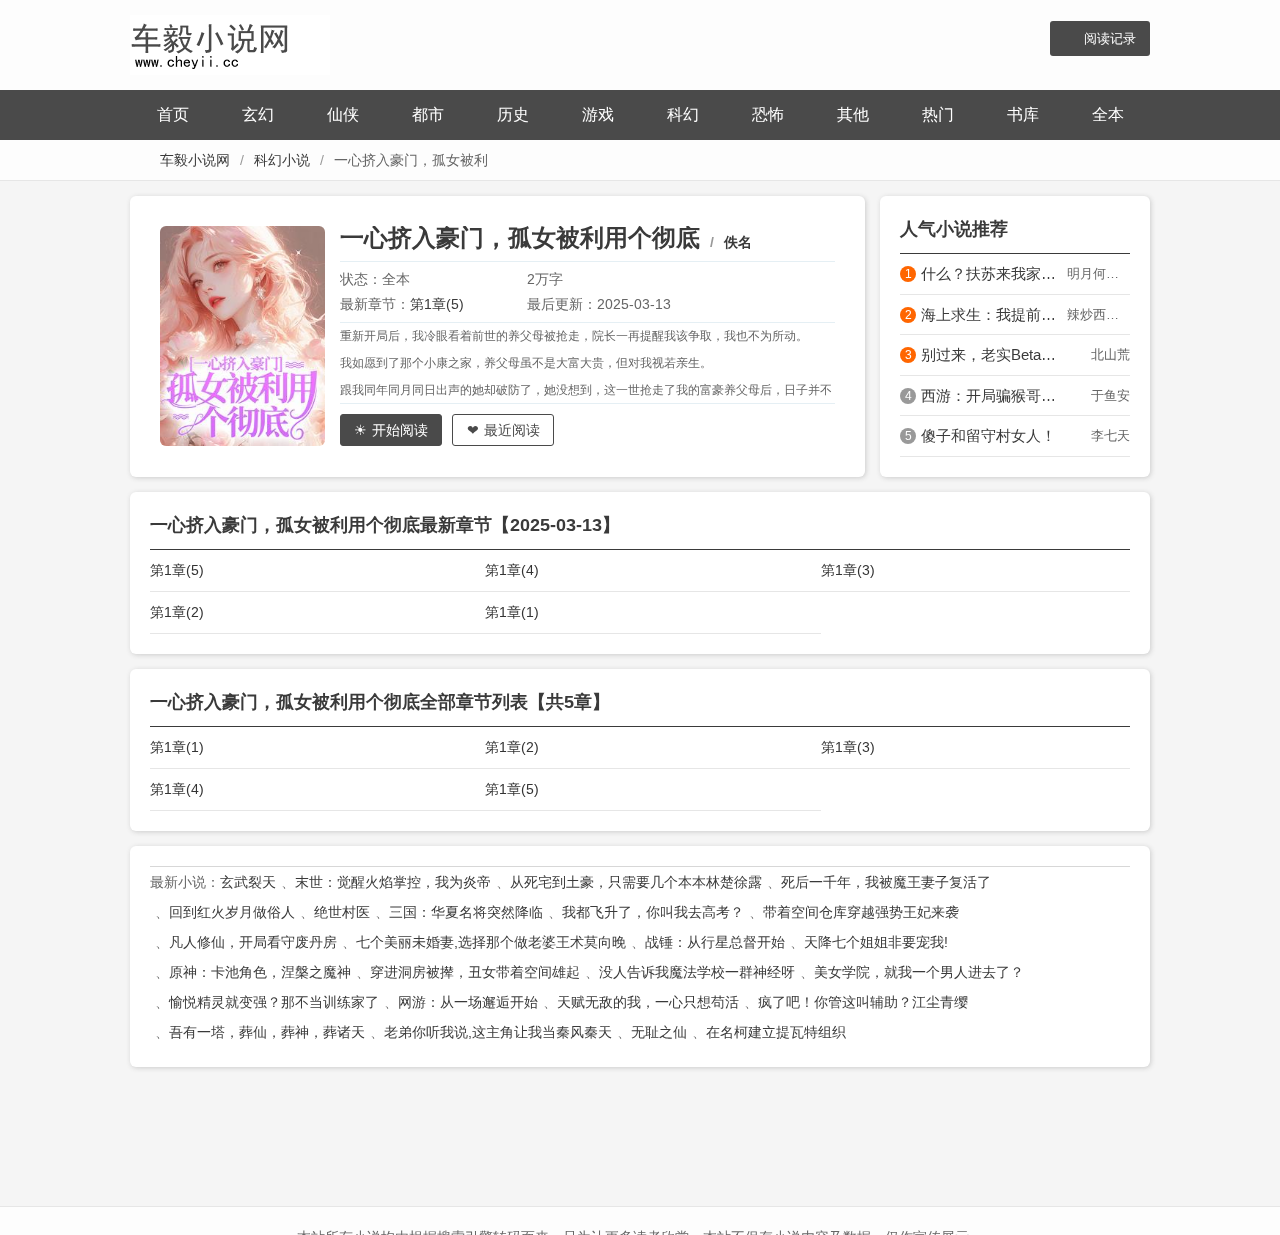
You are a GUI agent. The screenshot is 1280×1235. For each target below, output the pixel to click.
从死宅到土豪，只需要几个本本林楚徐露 (636, 882)
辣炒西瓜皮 (1098, 314)
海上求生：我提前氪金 (994, 314)
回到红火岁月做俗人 (232, 912)
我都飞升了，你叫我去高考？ (653, 912)
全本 (1108, 114)
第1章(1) (512, 612)
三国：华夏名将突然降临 (466, 912)
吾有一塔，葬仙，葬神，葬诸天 (267, 1032)
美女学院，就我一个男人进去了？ (919, 972)
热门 (938, 114)
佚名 (738, 242)
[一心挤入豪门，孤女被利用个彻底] (250, 336)
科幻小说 (282, 160)
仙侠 (343, 114)
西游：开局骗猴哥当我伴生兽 (994, 395)
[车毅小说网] (230, 42)
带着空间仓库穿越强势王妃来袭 (861, 912)
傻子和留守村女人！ (988, 435)
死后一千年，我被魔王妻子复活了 (886, 882)
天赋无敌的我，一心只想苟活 (648, 1002)
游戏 (598, 114)
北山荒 (1110, 354)
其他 (853, 114)
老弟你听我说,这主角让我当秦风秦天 (498, 1032)
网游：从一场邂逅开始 (468, 1002)
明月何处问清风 (1098, 273)
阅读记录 (1110, 38)
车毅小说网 (195, 160)
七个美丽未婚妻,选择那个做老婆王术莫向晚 (491, 942)
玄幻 (258, 114)
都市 (428, 114)
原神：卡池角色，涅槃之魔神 (260, 972)
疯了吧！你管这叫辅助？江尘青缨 (863, 1002)
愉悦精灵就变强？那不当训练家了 (274, 1002)
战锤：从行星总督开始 (715, 942)
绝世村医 (342, 912)
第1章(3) (848, 570)
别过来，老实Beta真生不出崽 (994, 354)
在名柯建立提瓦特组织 (776, 1032)
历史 (513, 114)
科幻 (683, 114)
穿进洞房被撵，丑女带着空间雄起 (475, 972)
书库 (1023, 114)
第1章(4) (512, 570)
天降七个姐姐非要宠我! (876, 942)
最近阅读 (512, 430)
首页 (173, 114)
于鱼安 (1110, 395)
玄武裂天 (248, 882)
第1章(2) (177, 612)
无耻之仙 (659, 1032)
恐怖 (768, 114)
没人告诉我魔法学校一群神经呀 (697, 972)
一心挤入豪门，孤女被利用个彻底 (520, 237)
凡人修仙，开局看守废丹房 (253, 942)
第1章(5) (437, 304)
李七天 (1110, 435)
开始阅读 (400, 430)
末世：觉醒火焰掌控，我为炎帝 (393, 882)
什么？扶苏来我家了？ (994, 273)
